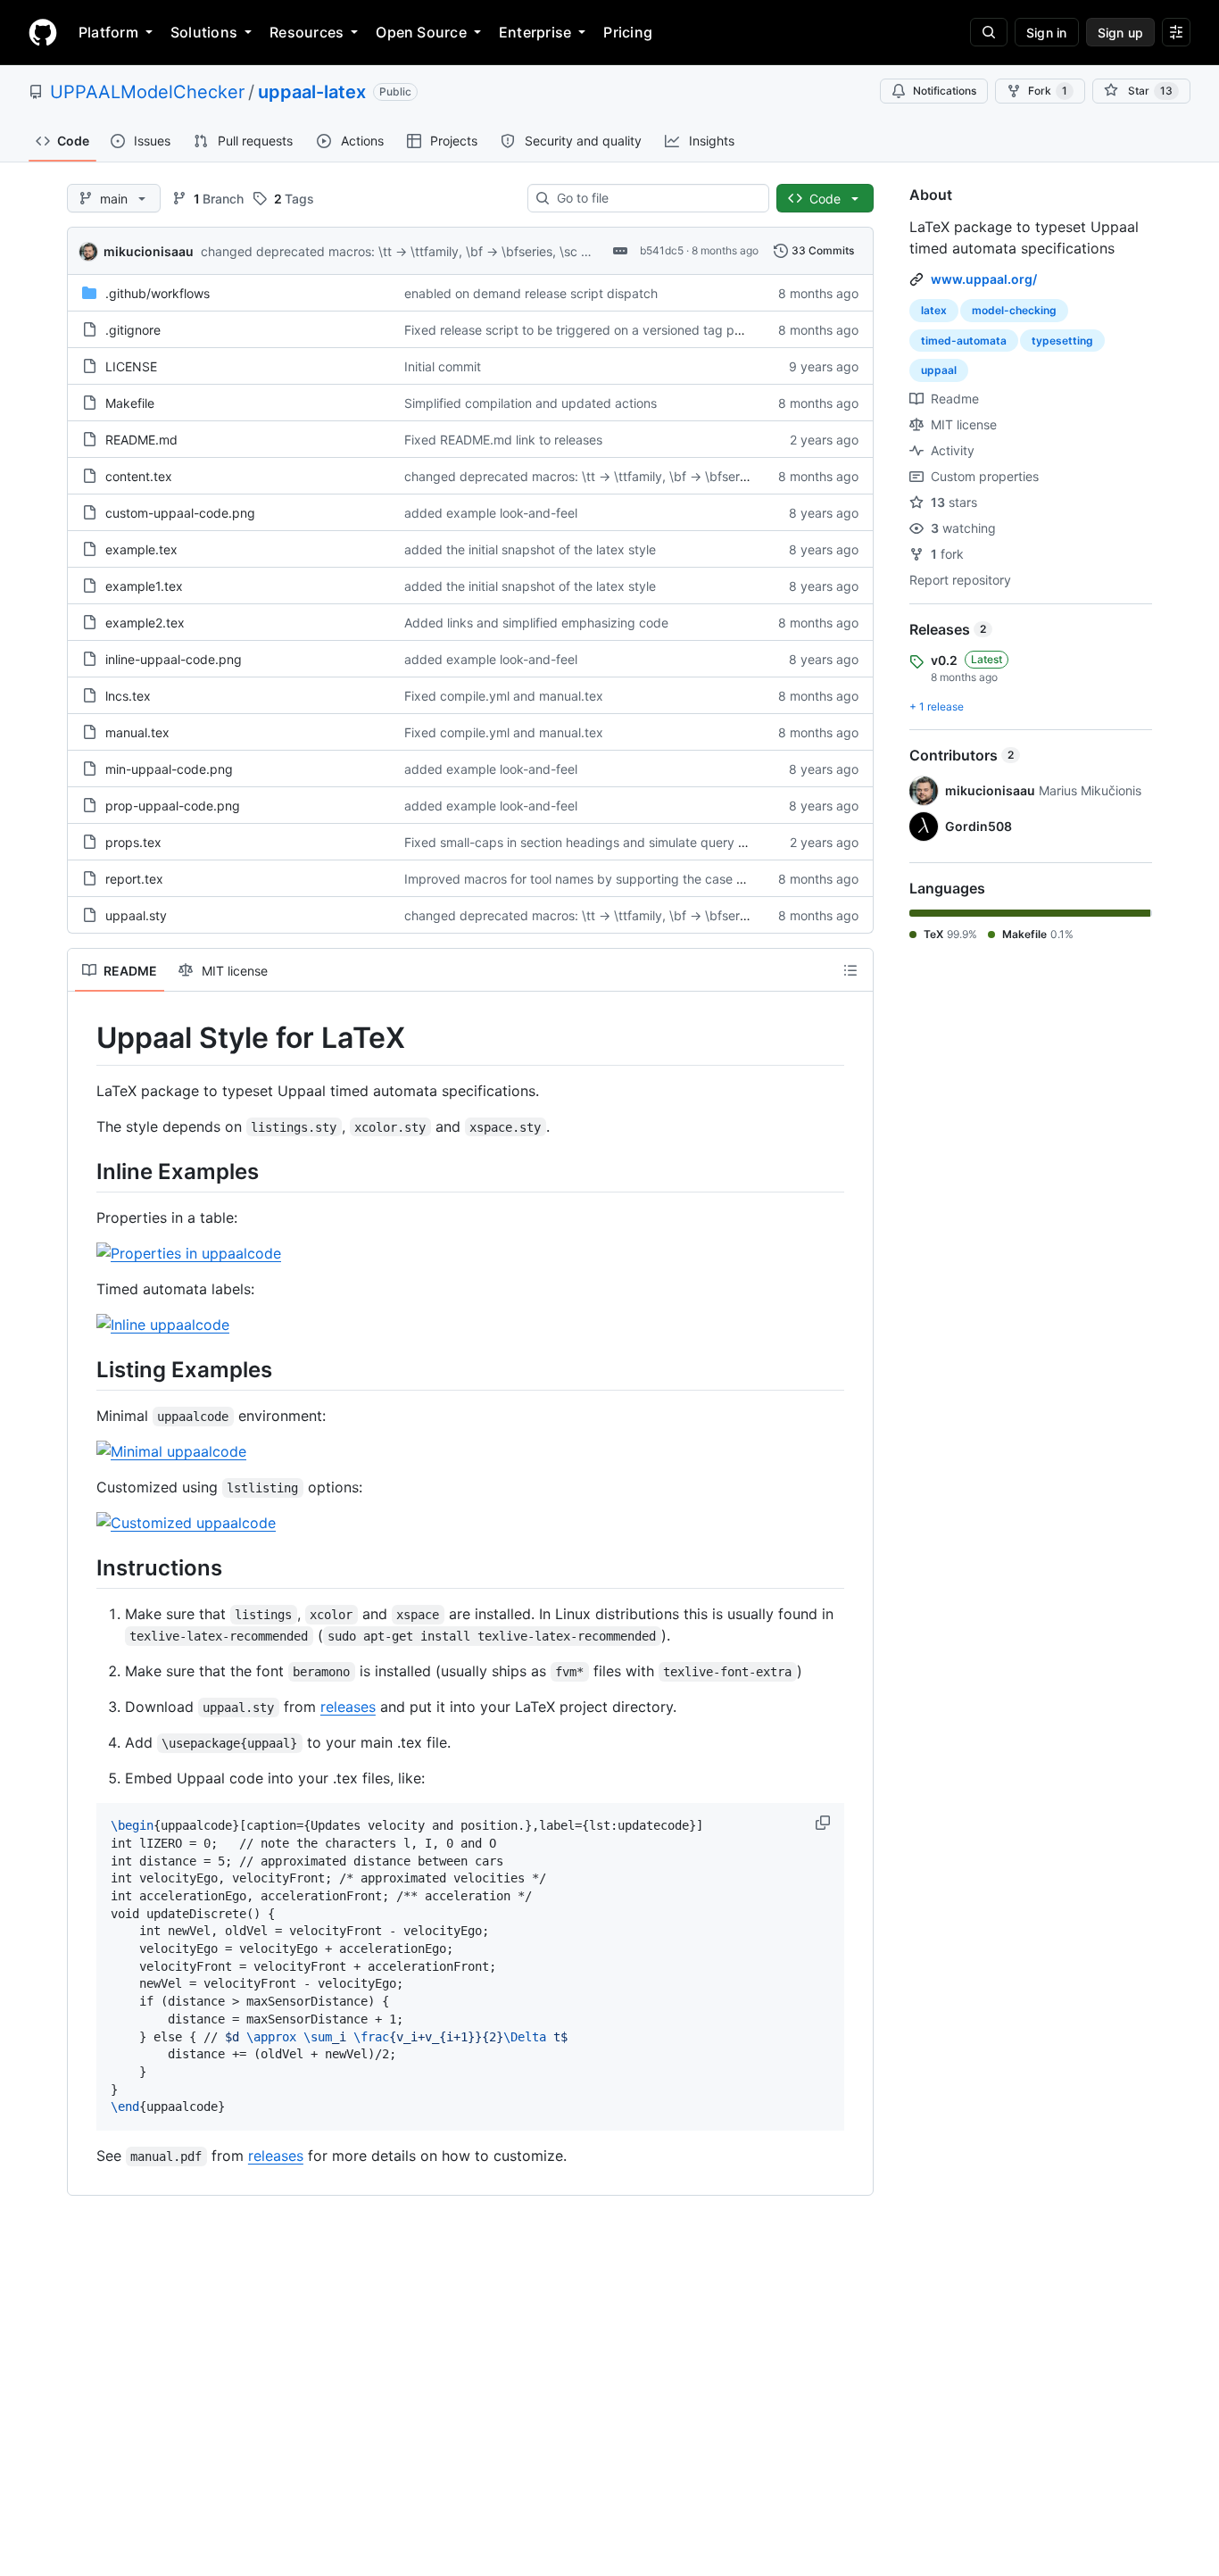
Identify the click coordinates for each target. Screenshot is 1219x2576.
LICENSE (131, 366)
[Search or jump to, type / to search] (989, 32)
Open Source (421, 32)
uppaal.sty (136, 915)
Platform (108, 32)
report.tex (134, 879)
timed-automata (964, 341)
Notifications (945, 91)
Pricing (628, 32)
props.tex (133, 842)
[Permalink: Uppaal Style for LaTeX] (84, 1038)
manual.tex (137, 732)
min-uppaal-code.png (169, 769)
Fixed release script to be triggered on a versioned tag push (580, 330)
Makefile (130, 403)
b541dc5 (662, 250)
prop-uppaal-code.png (173, 806)
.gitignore (133, 330)
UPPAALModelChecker (147, 92)
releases (348, 1707)
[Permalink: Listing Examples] (84, 1369)
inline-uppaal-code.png (174, 659)
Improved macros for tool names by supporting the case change (592, 879)
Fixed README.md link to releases (503, 440)
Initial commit (443, 366)
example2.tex (145, 623)
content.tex (139, 476)
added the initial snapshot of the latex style (530, 549)
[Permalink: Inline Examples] (84, 1171)
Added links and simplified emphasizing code (536, 623)
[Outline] (850, 970)
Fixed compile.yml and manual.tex (504, 696)
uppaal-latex (312, 92)
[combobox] (655, 198)
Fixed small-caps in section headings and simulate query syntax (591, 842)
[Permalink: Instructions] (84, 1567)
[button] (825, 1823)
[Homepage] (43, 32)
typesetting (1062, 341)
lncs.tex (128, 696)
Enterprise (535, 32)
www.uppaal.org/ (984, 279)
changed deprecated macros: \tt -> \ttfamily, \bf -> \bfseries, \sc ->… (402, 251)
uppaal (939, 370)
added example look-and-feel (491, 513)
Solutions (204, 32)
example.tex (141, 549)
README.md (141, 440)
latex (934, 310)
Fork (1048, 91)
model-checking (1014, 310)
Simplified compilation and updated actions (531, 403)
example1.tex (144, 586)
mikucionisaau (149, 251)
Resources (307, 32)
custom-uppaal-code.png (180, 513)
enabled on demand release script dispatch (531, 293)
